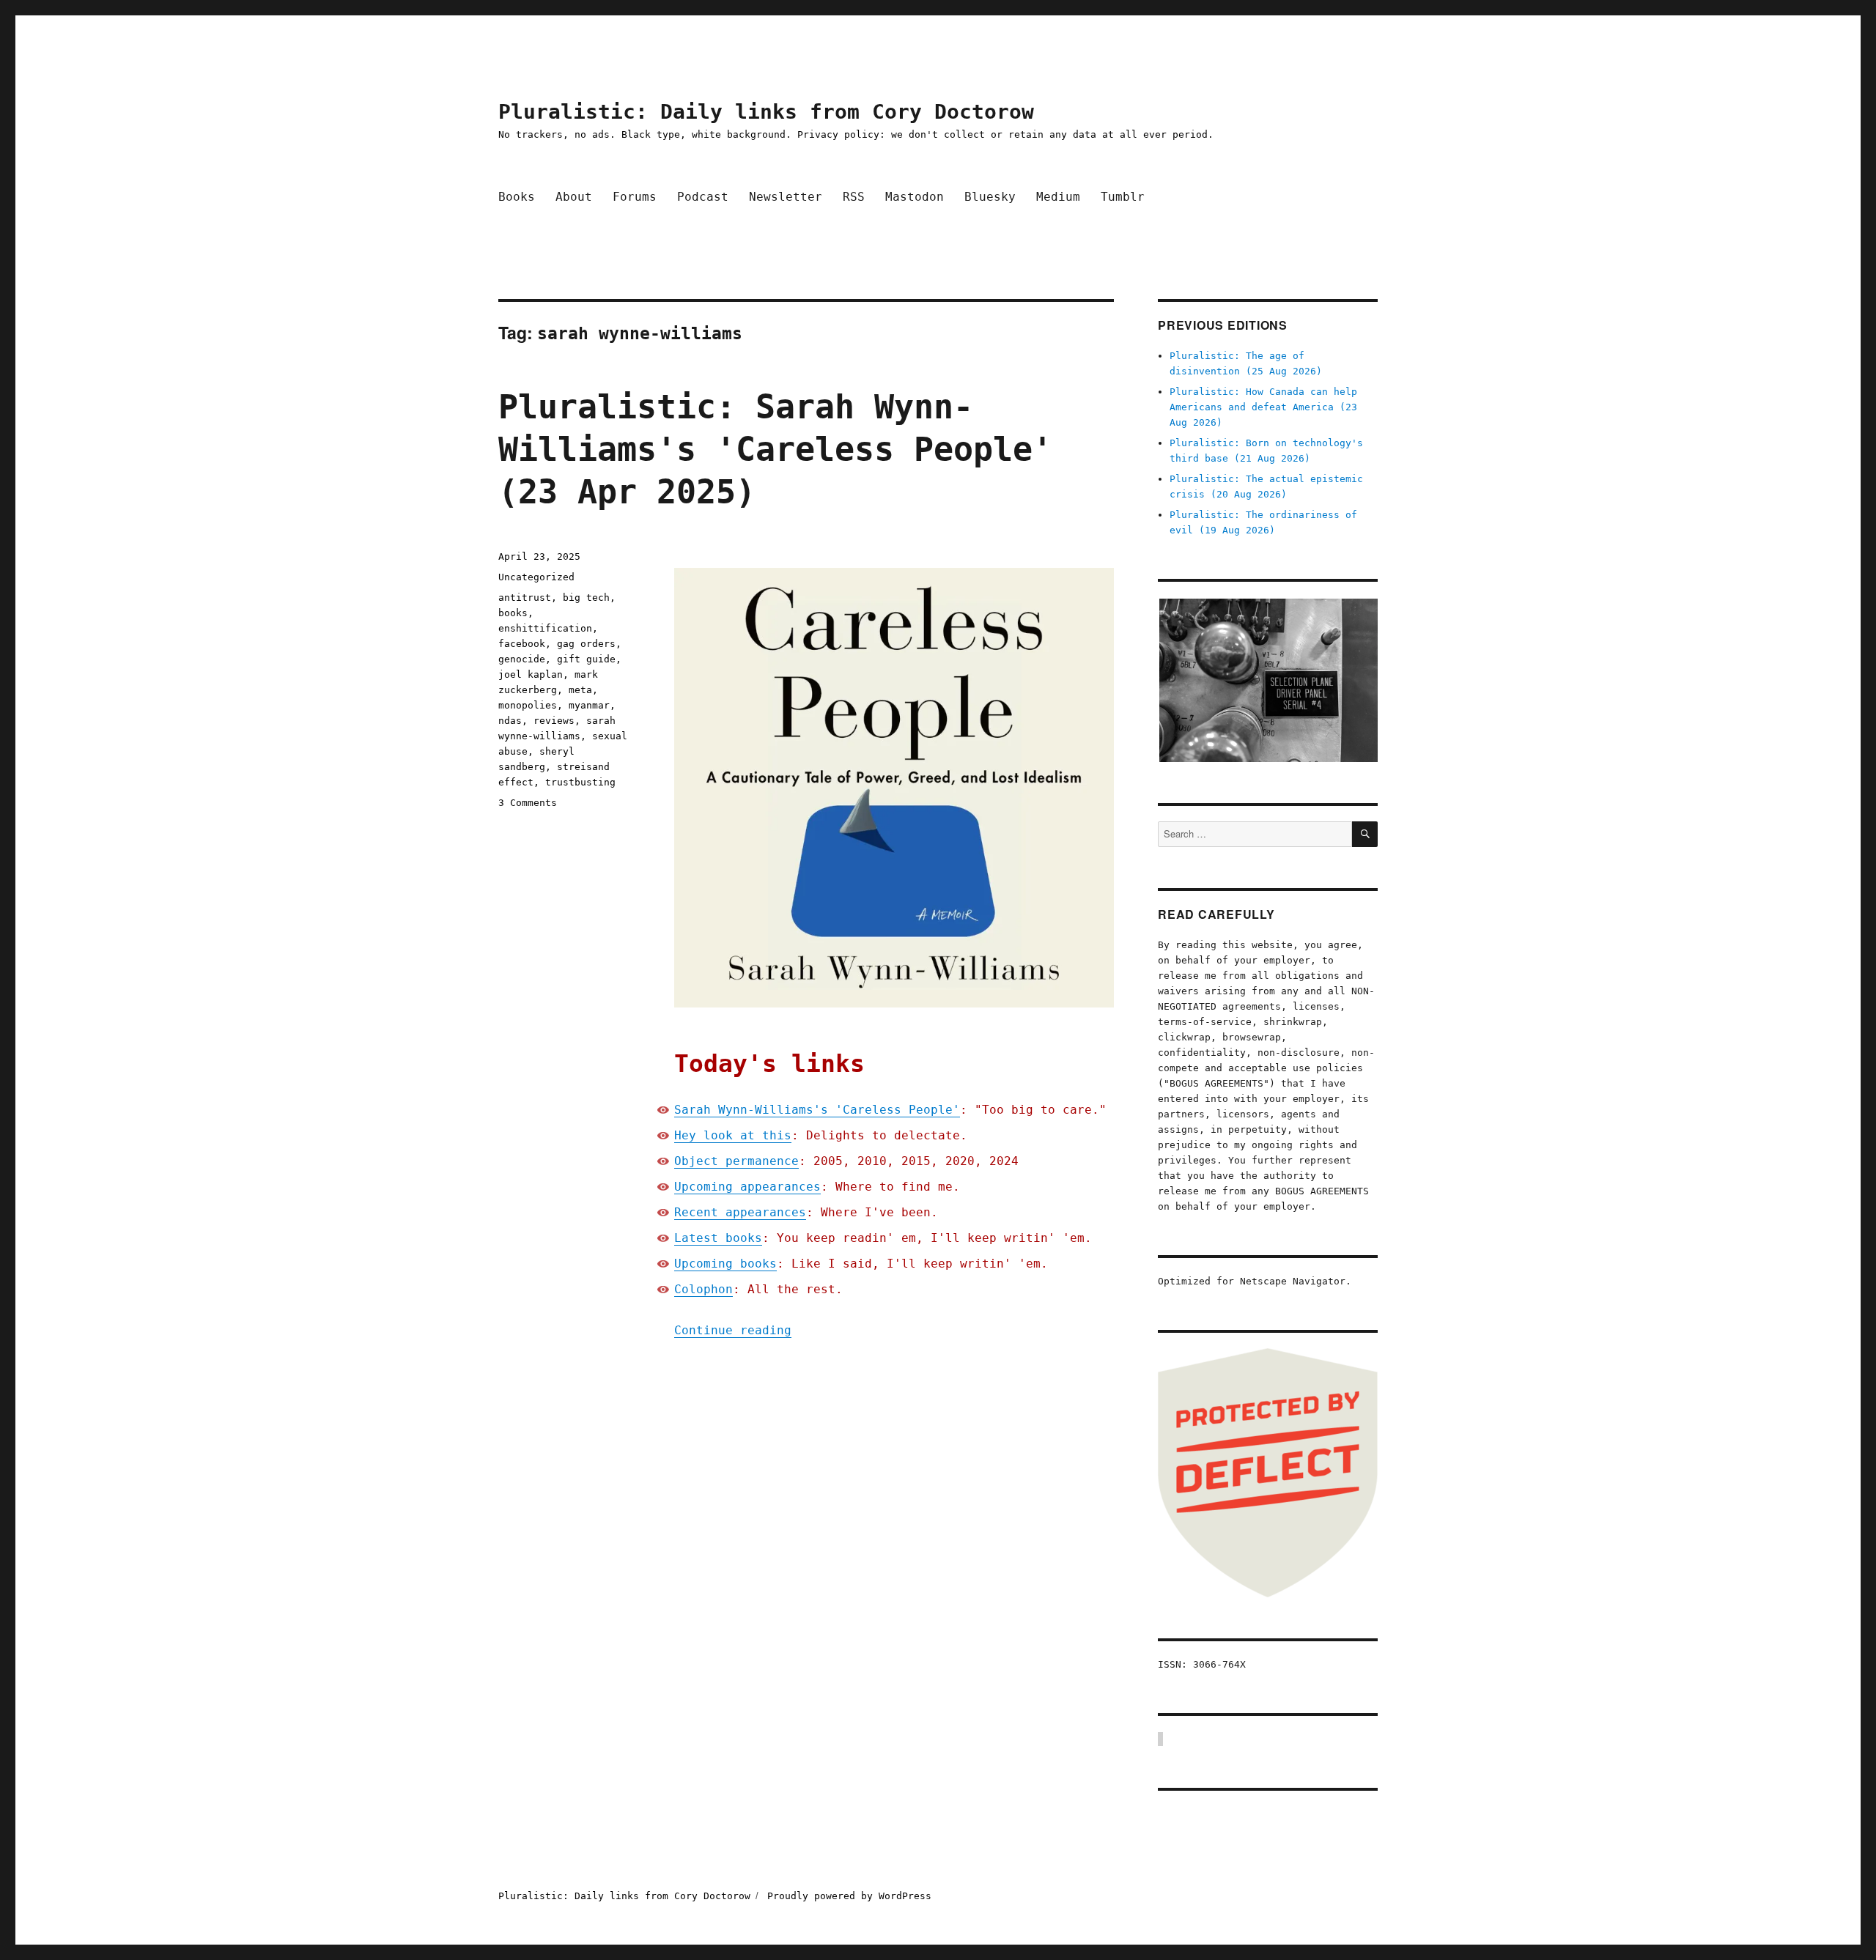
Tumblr (1123, 197)
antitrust (525, 598)
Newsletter (786, 197)
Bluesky (990, 197)
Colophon (703, 1289)
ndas (510, 721)
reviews (554, 721)
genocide (522, 659)
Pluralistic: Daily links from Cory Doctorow (766, 112)
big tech (586, 598)
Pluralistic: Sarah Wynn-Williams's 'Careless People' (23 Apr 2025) (775, 450)
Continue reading (733, 1330)
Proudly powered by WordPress (849, 1896)
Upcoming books (725, 1264)
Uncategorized (536, 577)
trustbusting (580, 782)
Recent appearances (740, 1212)
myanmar (589, 705)
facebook (522, 644)
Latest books (718, 1238)
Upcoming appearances (747, 1187)
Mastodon (915, 197)
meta (580, 690)
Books (517, 197)
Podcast (703, 197)
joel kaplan (531, 674)
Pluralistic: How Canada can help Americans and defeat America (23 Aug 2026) (1263, 407)
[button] (1268, 680)
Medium (1058, 197)
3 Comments (528, 803)
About (574, 197)
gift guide (586, 659)
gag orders (586, 644)
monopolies (528, 705)
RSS (854, 197)
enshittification (545, 628)
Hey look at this (733, 1135)
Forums (635, 197)
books (513, 613)
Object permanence (736, 1161)
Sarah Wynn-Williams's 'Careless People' (817, 1110)
